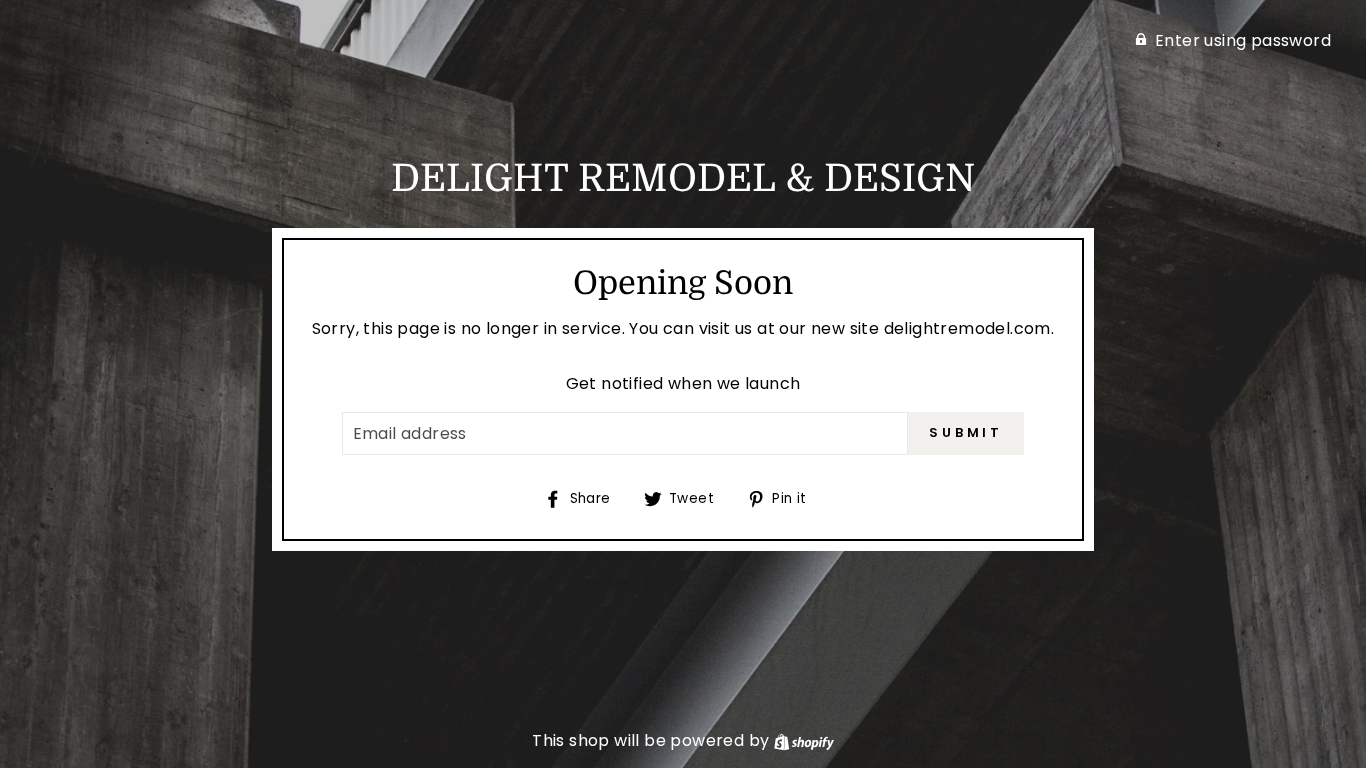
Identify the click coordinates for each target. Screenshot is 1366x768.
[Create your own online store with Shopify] (804, 740)
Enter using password (1243, 40)
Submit (966, 432)
